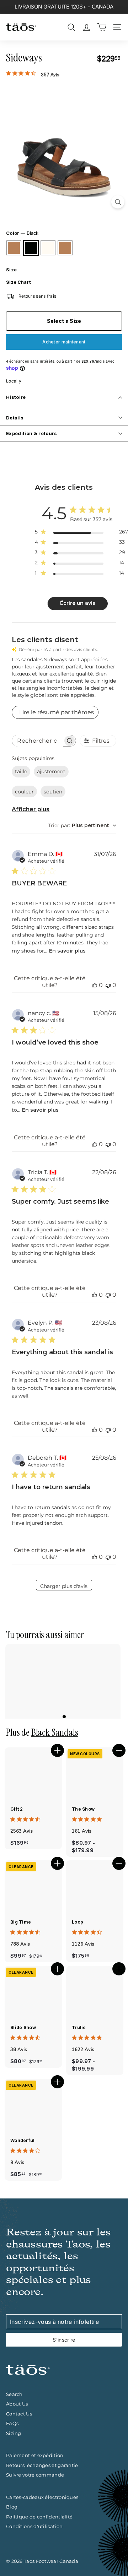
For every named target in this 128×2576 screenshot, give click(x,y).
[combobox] (82, 825)
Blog (12, 2507)
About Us (17, 2404)
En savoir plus (67, 951)
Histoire (16, 397)
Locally (14, 381)
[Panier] (102, 27)
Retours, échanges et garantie (42, 2465)
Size (11, 270)
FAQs (12, 2423)
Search (14, 2394)
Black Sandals (55, 1732)
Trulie (79, 2027)
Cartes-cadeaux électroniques (42, 2497)
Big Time (21, 1922)
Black (31, 248)
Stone (48, 248)
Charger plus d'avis (64, 1586)
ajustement (51, 771)
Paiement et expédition (35, 2455)
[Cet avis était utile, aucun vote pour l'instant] (95, 985)
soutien (53, 792)
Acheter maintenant (64, 342)
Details (15, 418)
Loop (78, 1922)
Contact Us (19, 2414)
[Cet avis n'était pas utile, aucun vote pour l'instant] (108, 985)
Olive (65, 248)
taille (21, 771)
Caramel (14, 248)
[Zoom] (118, 202)
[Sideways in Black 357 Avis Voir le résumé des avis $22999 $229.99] (64, 1681)
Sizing (14, 2433)
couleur (24, 792)
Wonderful (23, 2140)
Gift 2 (17, 1809)
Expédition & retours (32, 433)
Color (22, 233)
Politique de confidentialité (39, 2517)
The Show (83, 1809)
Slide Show (23, 2027)
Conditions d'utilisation (34, 2526)
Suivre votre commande (35, 2475)
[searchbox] (37, 741)
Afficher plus (31, 809)
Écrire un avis (78, 603)
